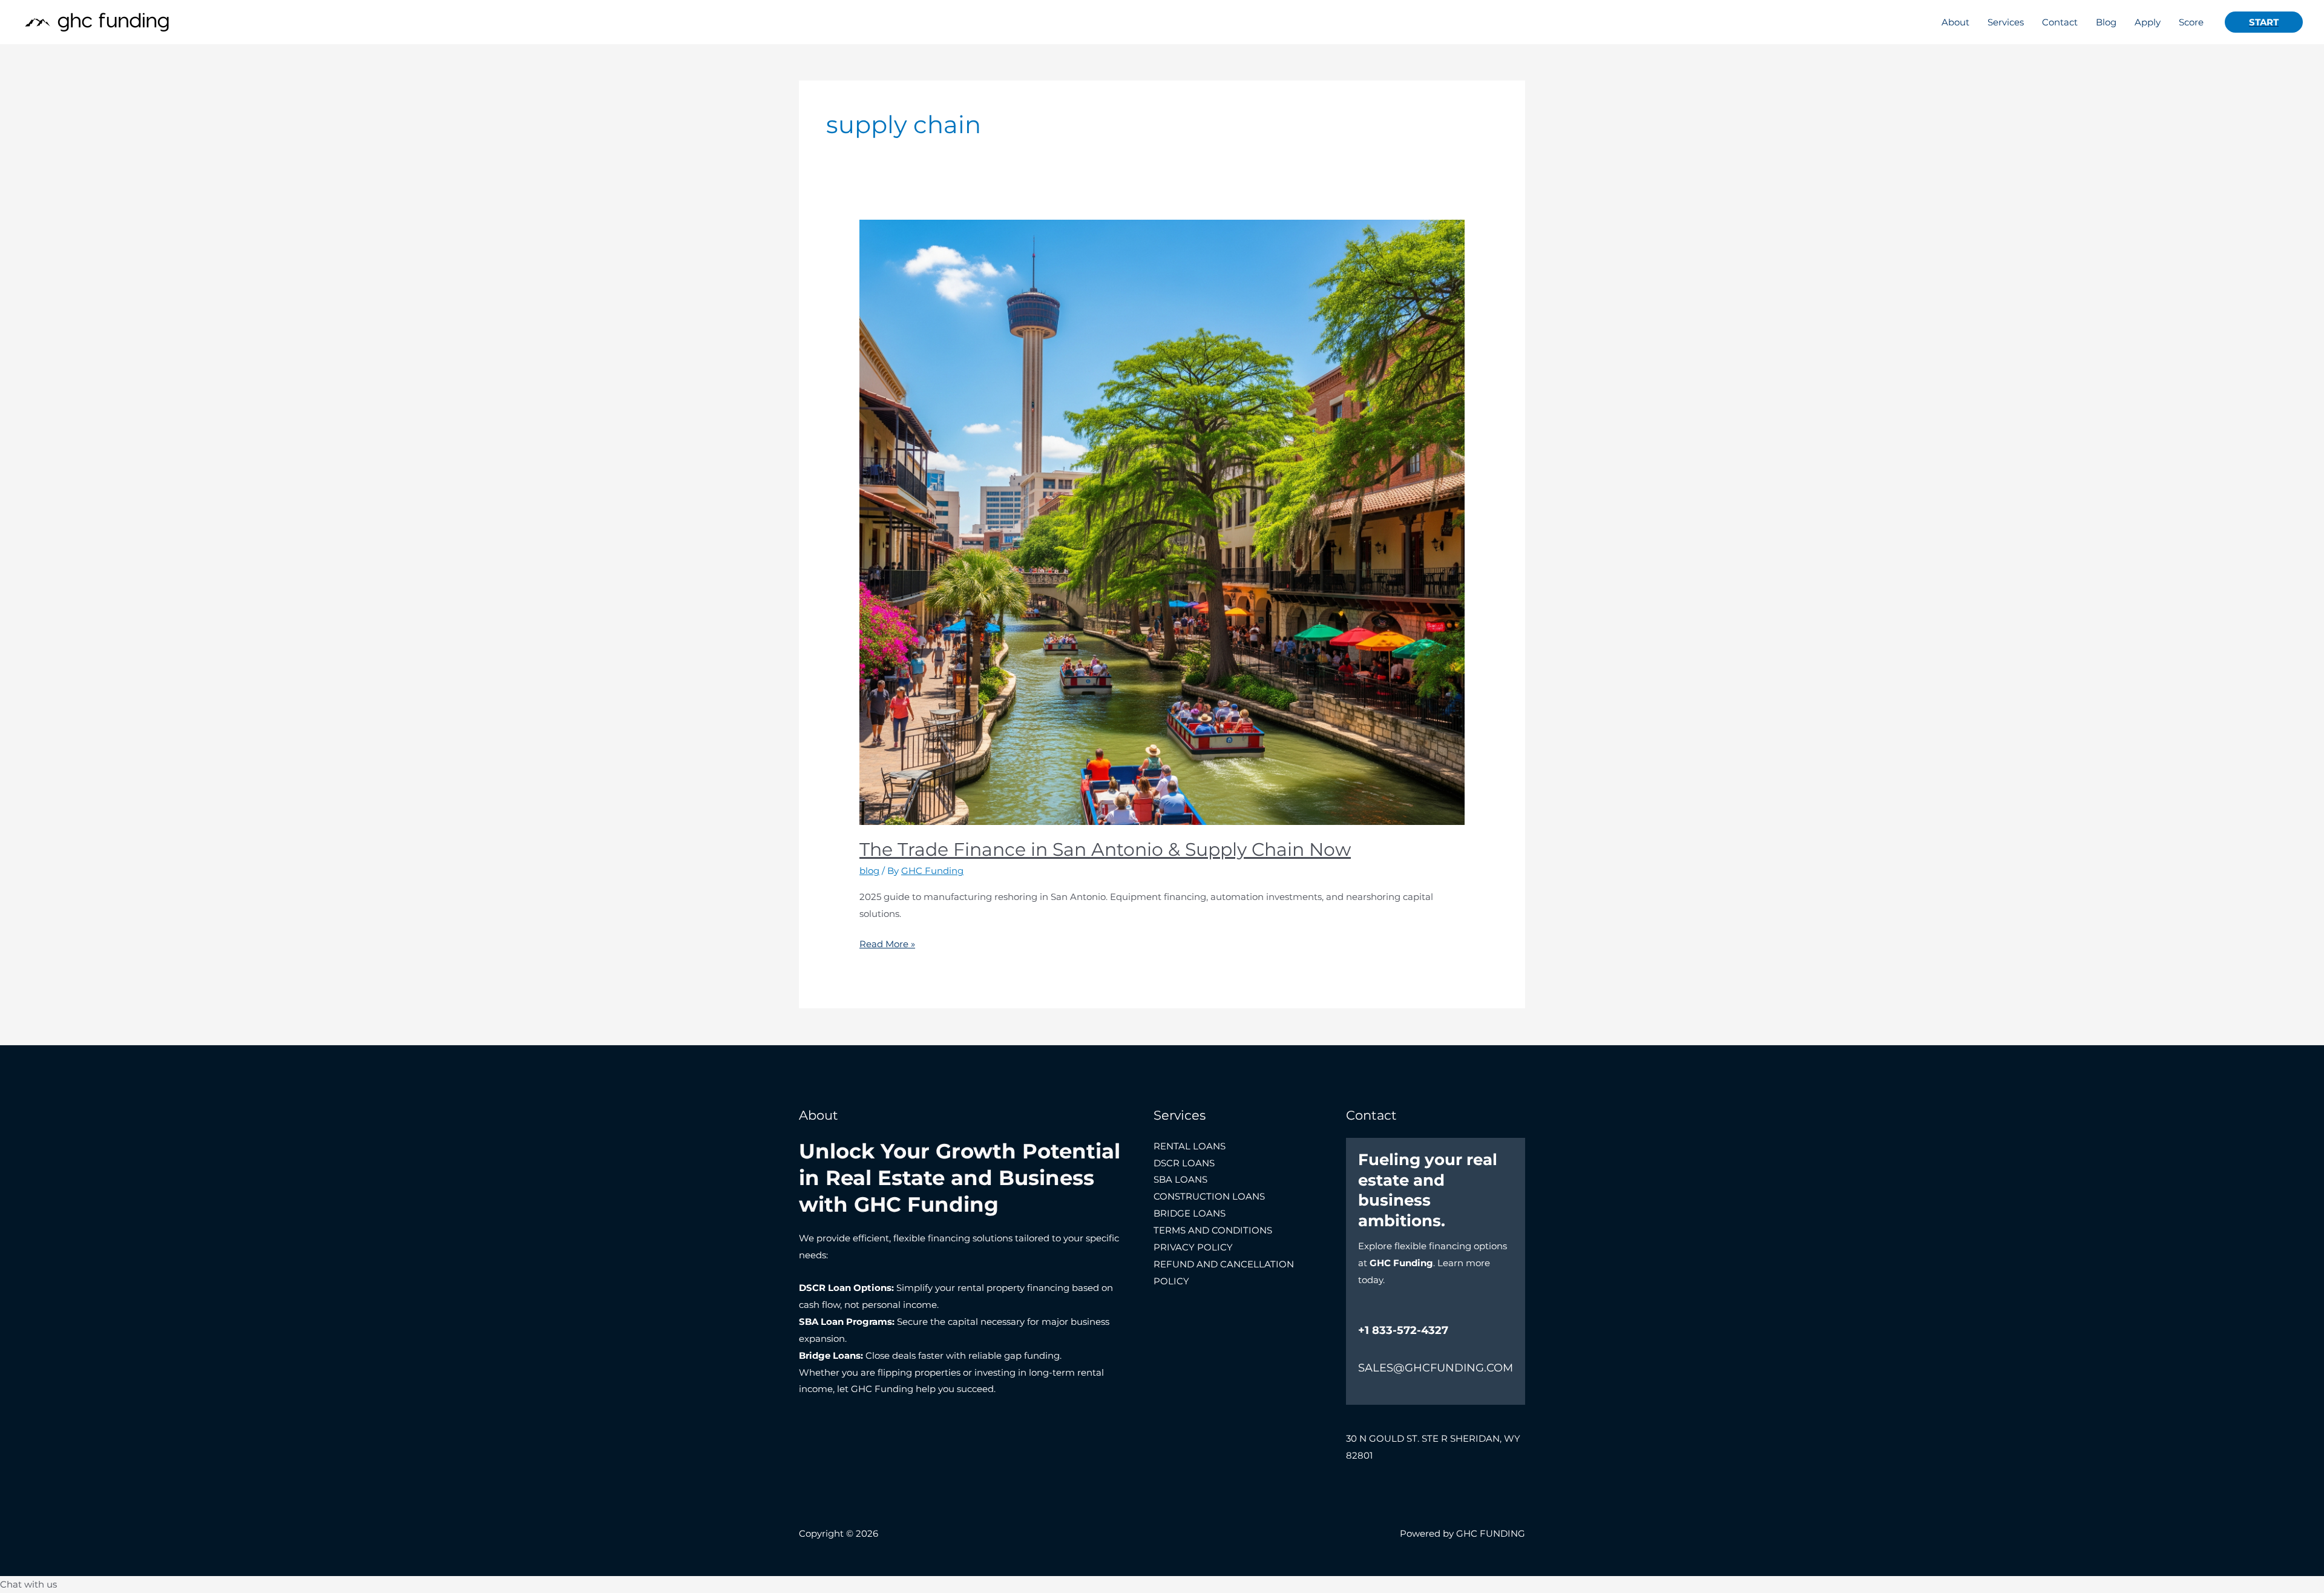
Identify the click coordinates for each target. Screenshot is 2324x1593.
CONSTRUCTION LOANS (1209, 1196)
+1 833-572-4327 (1403, 1330)
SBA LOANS (1180, 1179)
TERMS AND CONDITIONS (1213, 1230)
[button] (2264, 22)
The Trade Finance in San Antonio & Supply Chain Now (1105, 849)
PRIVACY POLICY (1193, 1247)
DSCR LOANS (1184, 1163)
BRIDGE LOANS (1190, 1213)
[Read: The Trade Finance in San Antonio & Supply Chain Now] (1162, 521)
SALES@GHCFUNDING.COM (1436, 1368)
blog (869, 871)
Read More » (887, 943)
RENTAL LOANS (1190, 1146)
